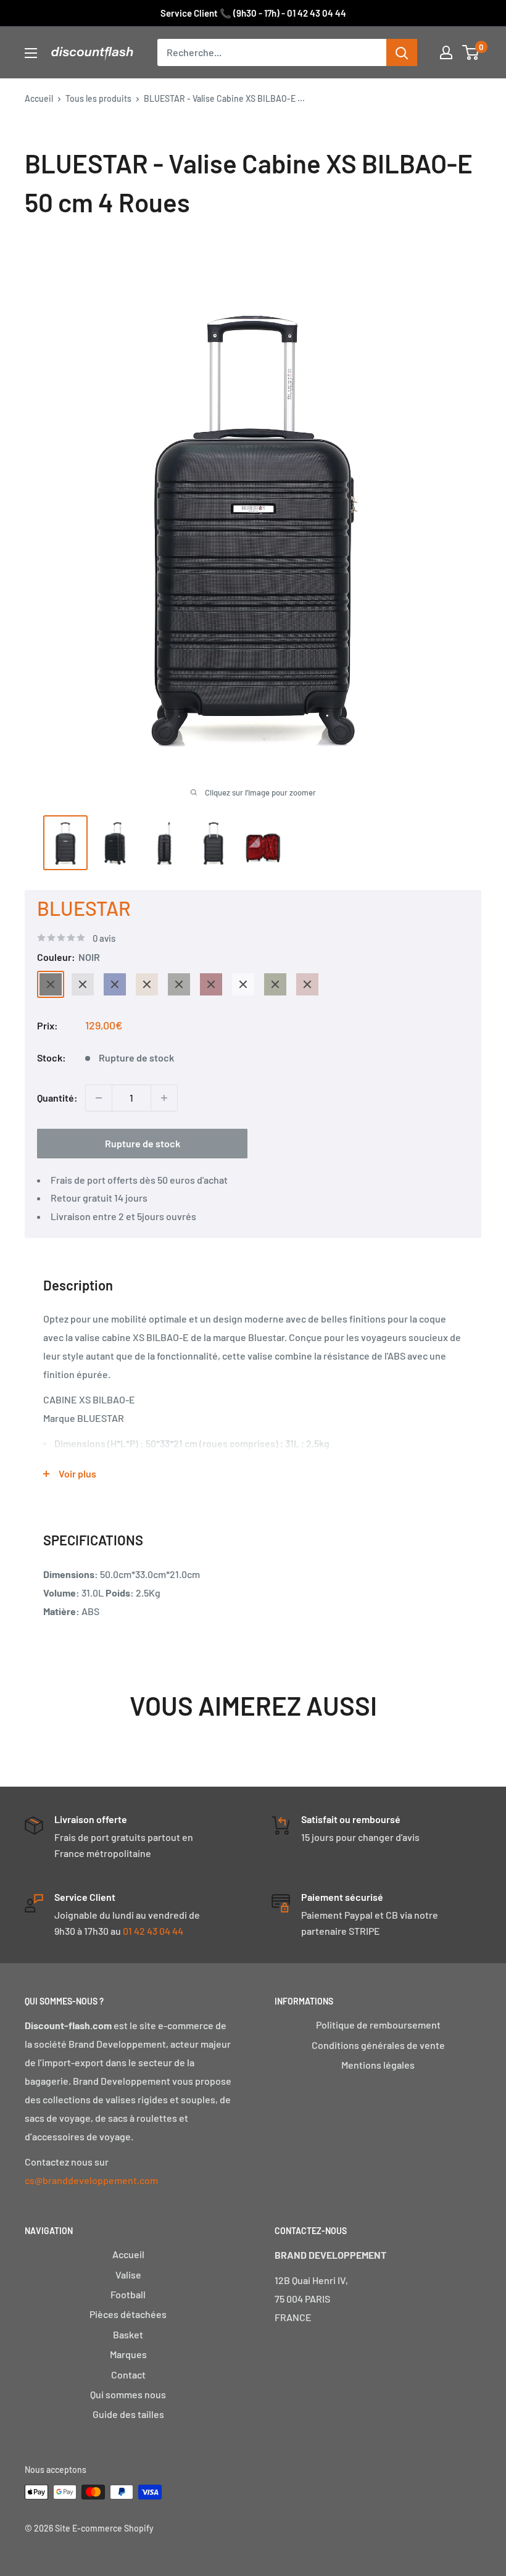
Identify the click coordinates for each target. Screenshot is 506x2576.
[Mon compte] (446, 52)
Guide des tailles (128, 2414)
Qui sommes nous (128, 2394)
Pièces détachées (128, 2314)
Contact (128, 2374)
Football (128, 2294)
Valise (128, 2275)
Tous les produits (98, 98)
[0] (471, 52)
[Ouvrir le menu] (31, 53)
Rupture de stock (143, 1143)
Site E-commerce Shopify (104, 2528)
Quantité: (57, 1098)
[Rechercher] (402, 52)
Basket (128, 2334)
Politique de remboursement (378, 2025)
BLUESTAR (84, 908)
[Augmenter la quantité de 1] (164, 1098)
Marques (128, 2354)
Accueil (39, 98)
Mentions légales (378, 2065)
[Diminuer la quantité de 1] (99, 1098)
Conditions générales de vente (378, 2045)
